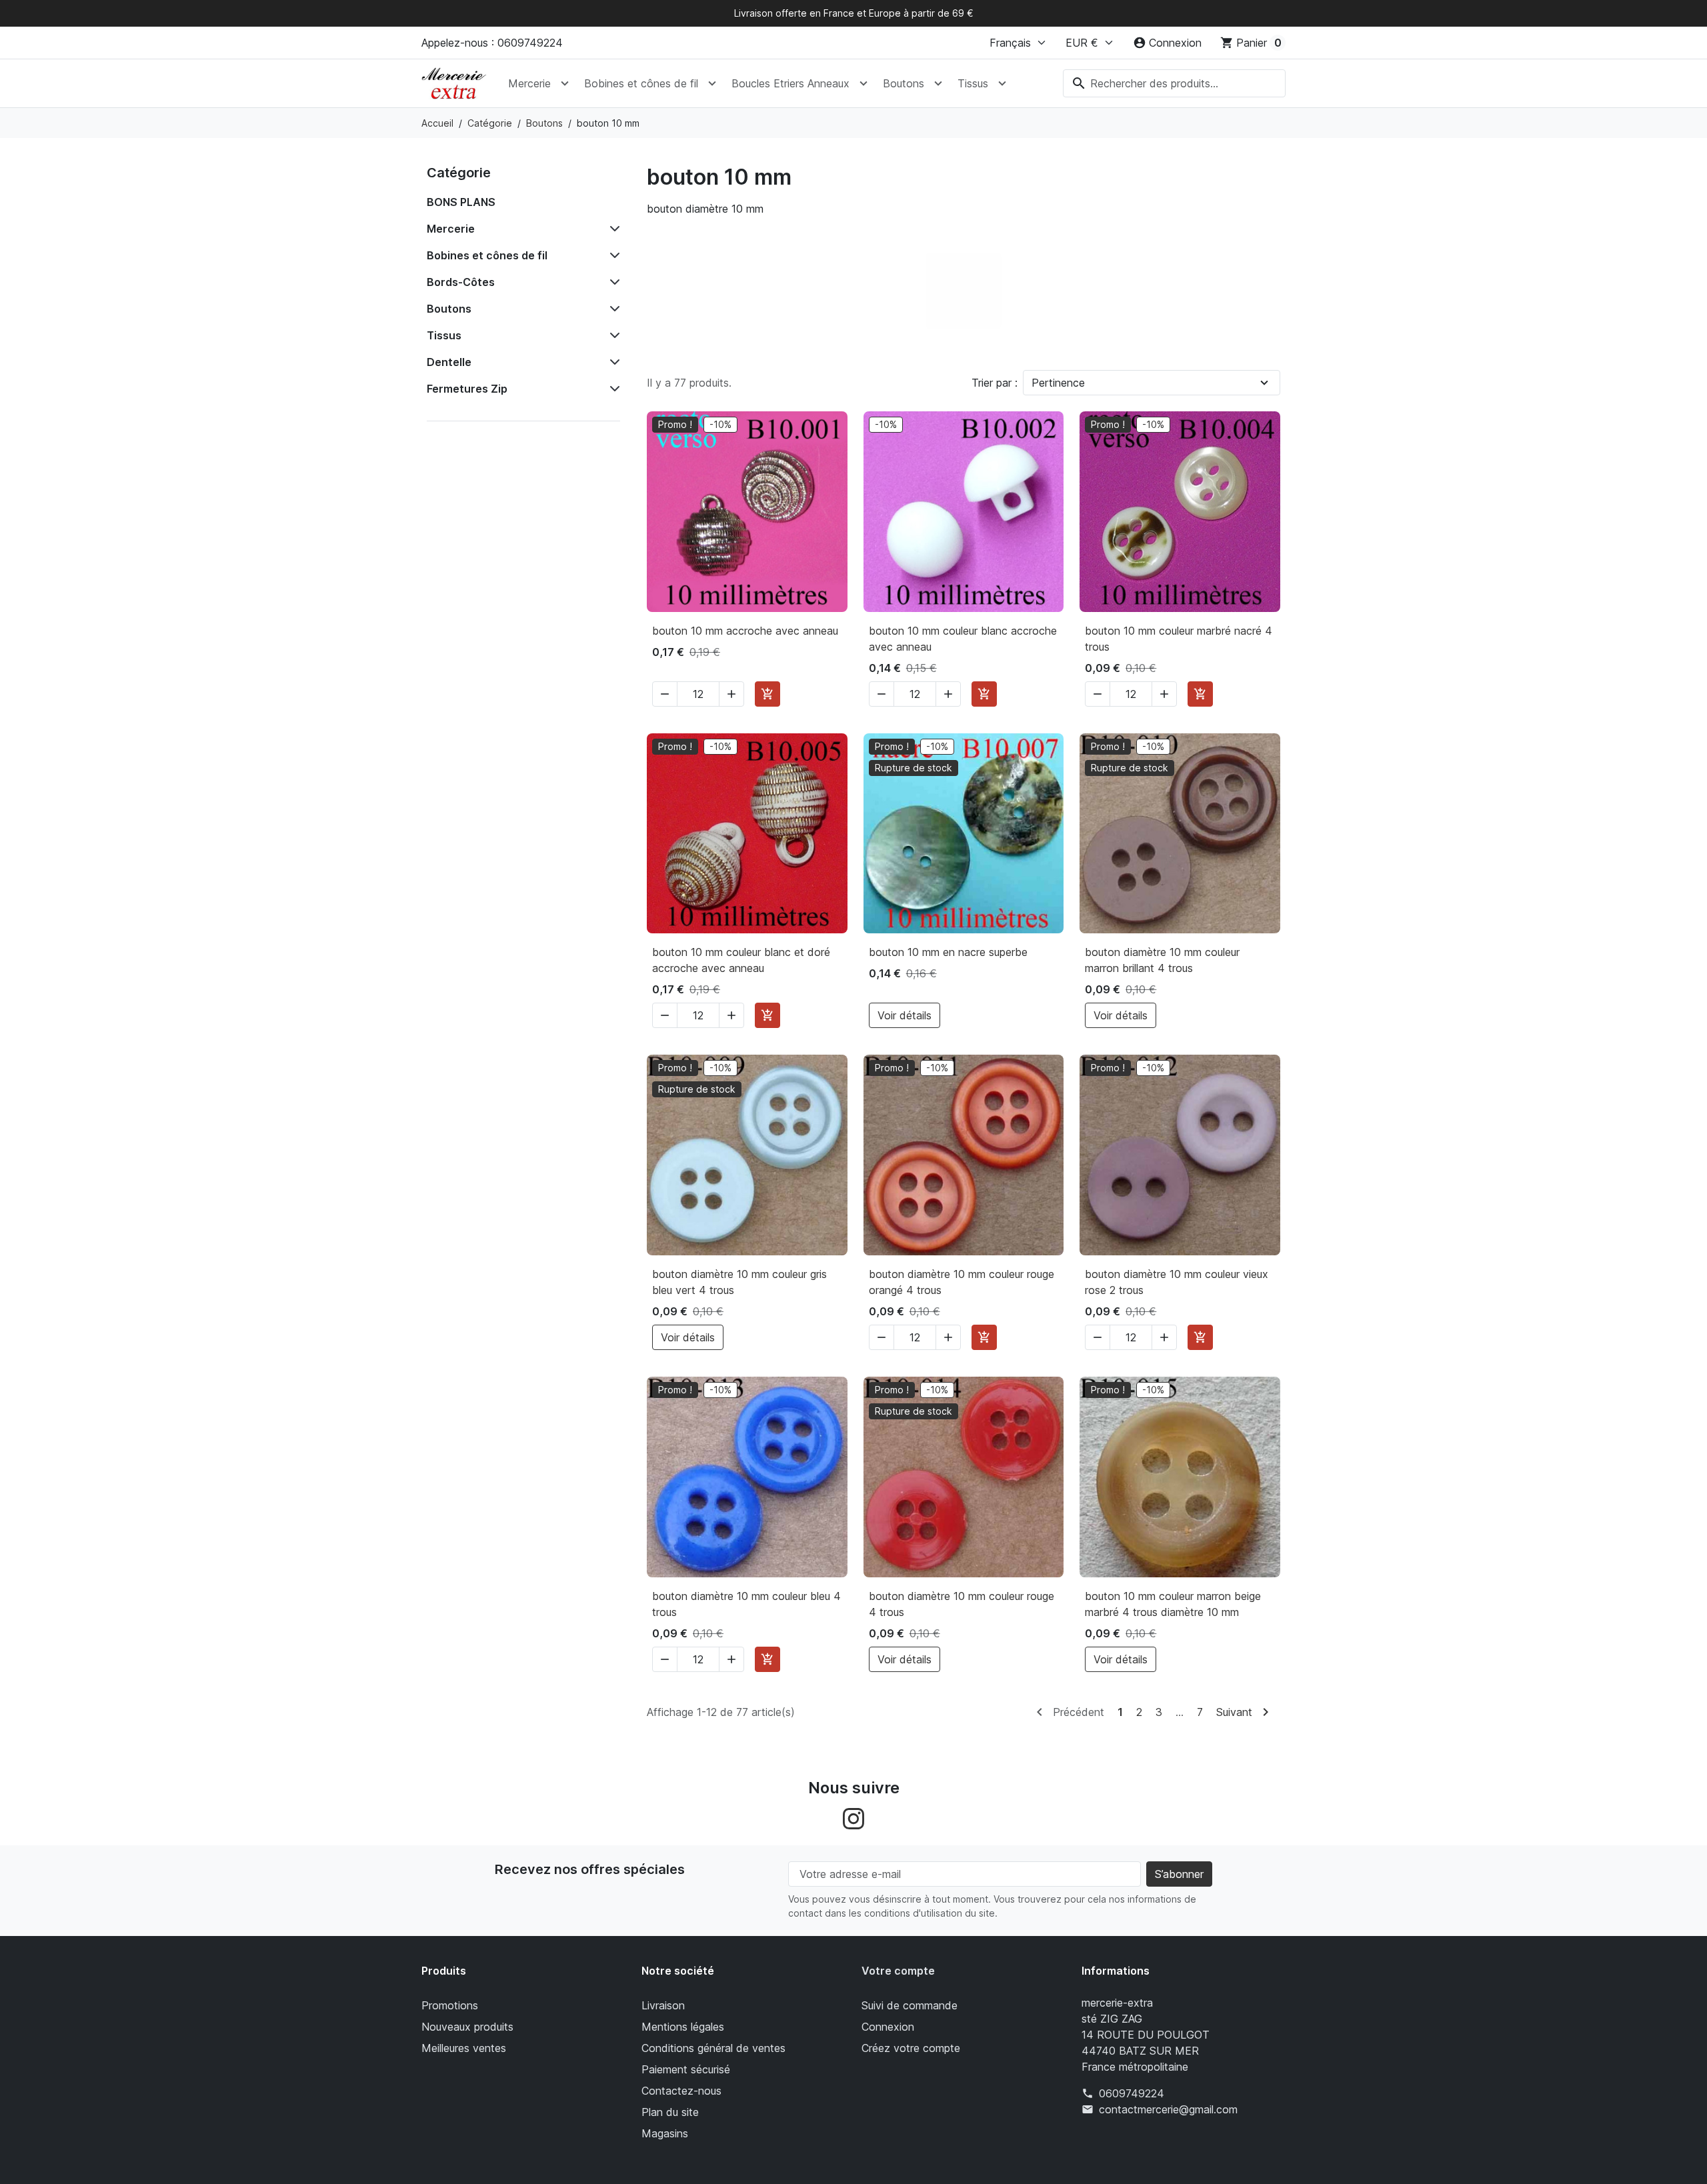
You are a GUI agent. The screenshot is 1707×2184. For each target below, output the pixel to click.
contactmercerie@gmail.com (1168, 2109)
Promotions (450, 2005)
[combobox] (1174, 83)
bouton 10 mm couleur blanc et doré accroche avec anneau (741, 960)
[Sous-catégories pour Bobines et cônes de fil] (612, 255)
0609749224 (1132, 2093)
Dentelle (449, 362)
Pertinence (1058, 383)
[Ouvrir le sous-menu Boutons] (938, 83)
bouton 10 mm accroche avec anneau (745, 631)
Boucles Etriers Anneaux (790, 83)
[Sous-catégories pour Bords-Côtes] (612, 282)
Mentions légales (683, 2027)
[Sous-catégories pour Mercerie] (612, 229)
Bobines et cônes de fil (641, 83)
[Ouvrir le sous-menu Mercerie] (565, 83)
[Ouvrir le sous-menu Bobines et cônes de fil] (712, 83)
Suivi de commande (910, 2005)
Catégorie (459, 173)
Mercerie (529, 83)
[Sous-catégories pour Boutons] (612, 309)
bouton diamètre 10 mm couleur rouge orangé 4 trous (962, 1282)
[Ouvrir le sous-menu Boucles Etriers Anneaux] (864, 83)
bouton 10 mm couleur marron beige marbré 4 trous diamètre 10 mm (1173, 1604)
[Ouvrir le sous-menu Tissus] (1002, 83)
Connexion (888, 2027)
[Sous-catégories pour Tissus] (612, 335)
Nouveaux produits (467, 2027)
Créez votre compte (911, 2048)
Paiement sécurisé (686, 2069)
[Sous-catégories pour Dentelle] (612, 362)
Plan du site (670, 2112)
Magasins (665, 2133)
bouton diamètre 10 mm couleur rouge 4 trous (962, 1604)
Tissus (973, 83)
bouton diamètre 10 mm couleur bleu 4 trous (746, 1604)
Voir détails (905, 1015)
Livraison (663, 2005)
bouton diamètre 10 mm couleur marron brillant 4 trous (1162, 960)
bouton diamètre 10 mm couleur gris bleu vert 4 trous (739, 1282)
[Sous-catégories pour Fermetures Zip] (612, 389)
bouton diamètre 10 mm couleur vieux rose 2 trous (1177, 1282)
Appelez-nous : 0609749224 (492, 43)
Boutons (904, 83)
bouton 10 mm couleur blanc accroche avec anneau (963, 639)
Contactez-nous (681, 2091)
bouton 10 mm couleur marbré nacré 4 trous (1179, 639)
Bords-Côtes (461, 282)
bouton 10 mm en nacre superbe (948, 952)
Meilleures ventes (464, 2048)
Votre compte (898, 1971)
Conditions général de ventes (713, 2048)
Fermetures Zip (467, 389)
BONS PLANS (461, 202)
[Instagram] (853, 1818)
